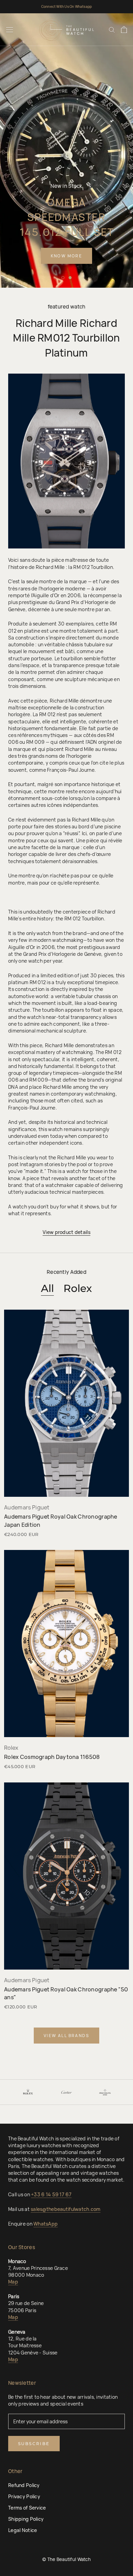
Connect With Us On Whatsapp (66, 6)
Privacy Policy (24, 2496)
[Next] (118, 2092)
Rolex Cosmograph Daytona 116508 (52, 1757)
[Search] (112, 29)
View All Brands (66, 2036)
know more (67, 256)
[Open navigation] (10, 30)
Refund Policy (24, 2485)
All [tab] (47, 1288)
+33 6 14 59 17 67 (51, 2194)
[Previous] (15, 2092)
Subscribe (34, 2444)
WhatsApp (46, 2224)
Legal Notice (23, 2530)
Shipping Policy (26, 2519)
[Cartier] (66, 2092)
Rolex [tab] (78, 1288)
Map (13, 2282)
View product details (66, 1232)
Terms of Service (27, 2508)
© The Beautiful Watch (66, 2559)
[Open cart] (124, 30)
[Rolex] (28, 2092)
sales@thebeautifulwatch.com (66, 2209)
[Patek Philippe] (105, 2092)
